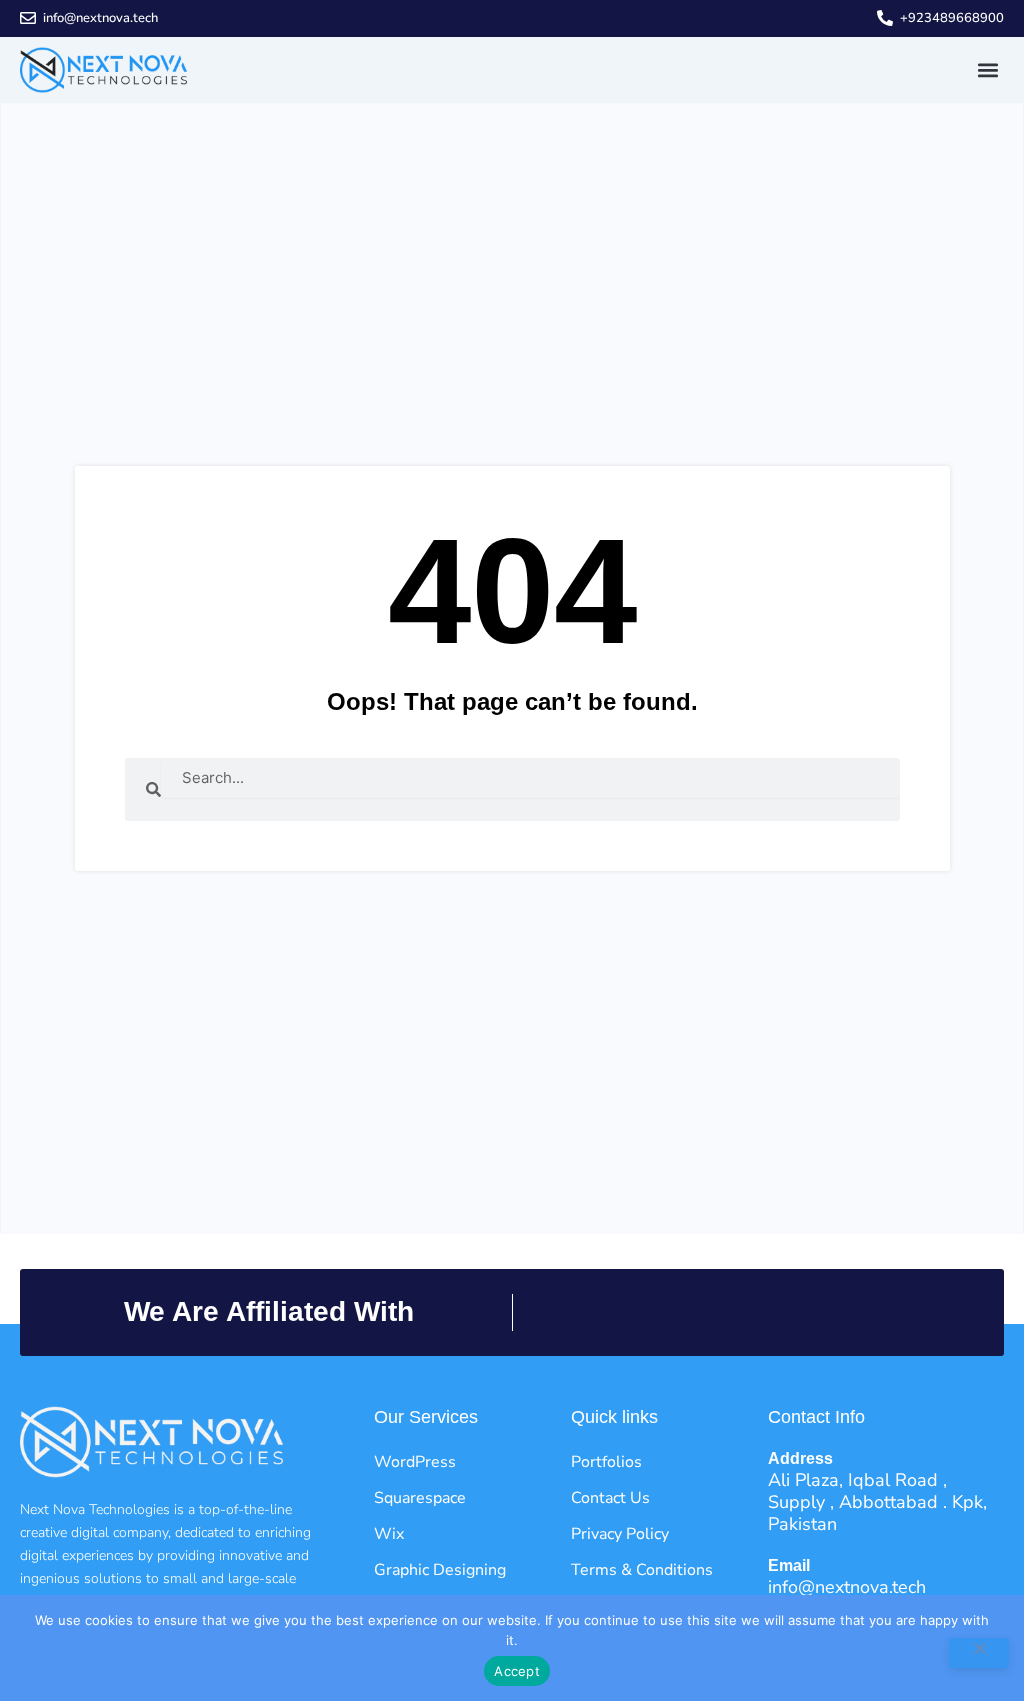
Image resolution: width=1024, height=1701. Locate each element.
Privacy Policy (620, 1534)
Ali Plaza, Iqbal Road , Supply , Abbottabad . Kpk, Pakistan (877, 1502)
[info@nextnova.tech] (28, 18)
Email (789, 1565)
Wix (389, 1534)
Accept (517, 1671)
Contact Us (610, 1498)
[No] (979, 1653)
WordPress (415, 1462)
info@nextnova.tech (100, 18)
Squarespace (420, 1498)
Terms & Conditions (642, 1570)
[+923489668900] (885, 18)
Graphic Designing (440, 1570)
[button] (987, 69)
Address (800, 1458)
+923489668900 (952, 18)
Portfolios (606, 1462)
